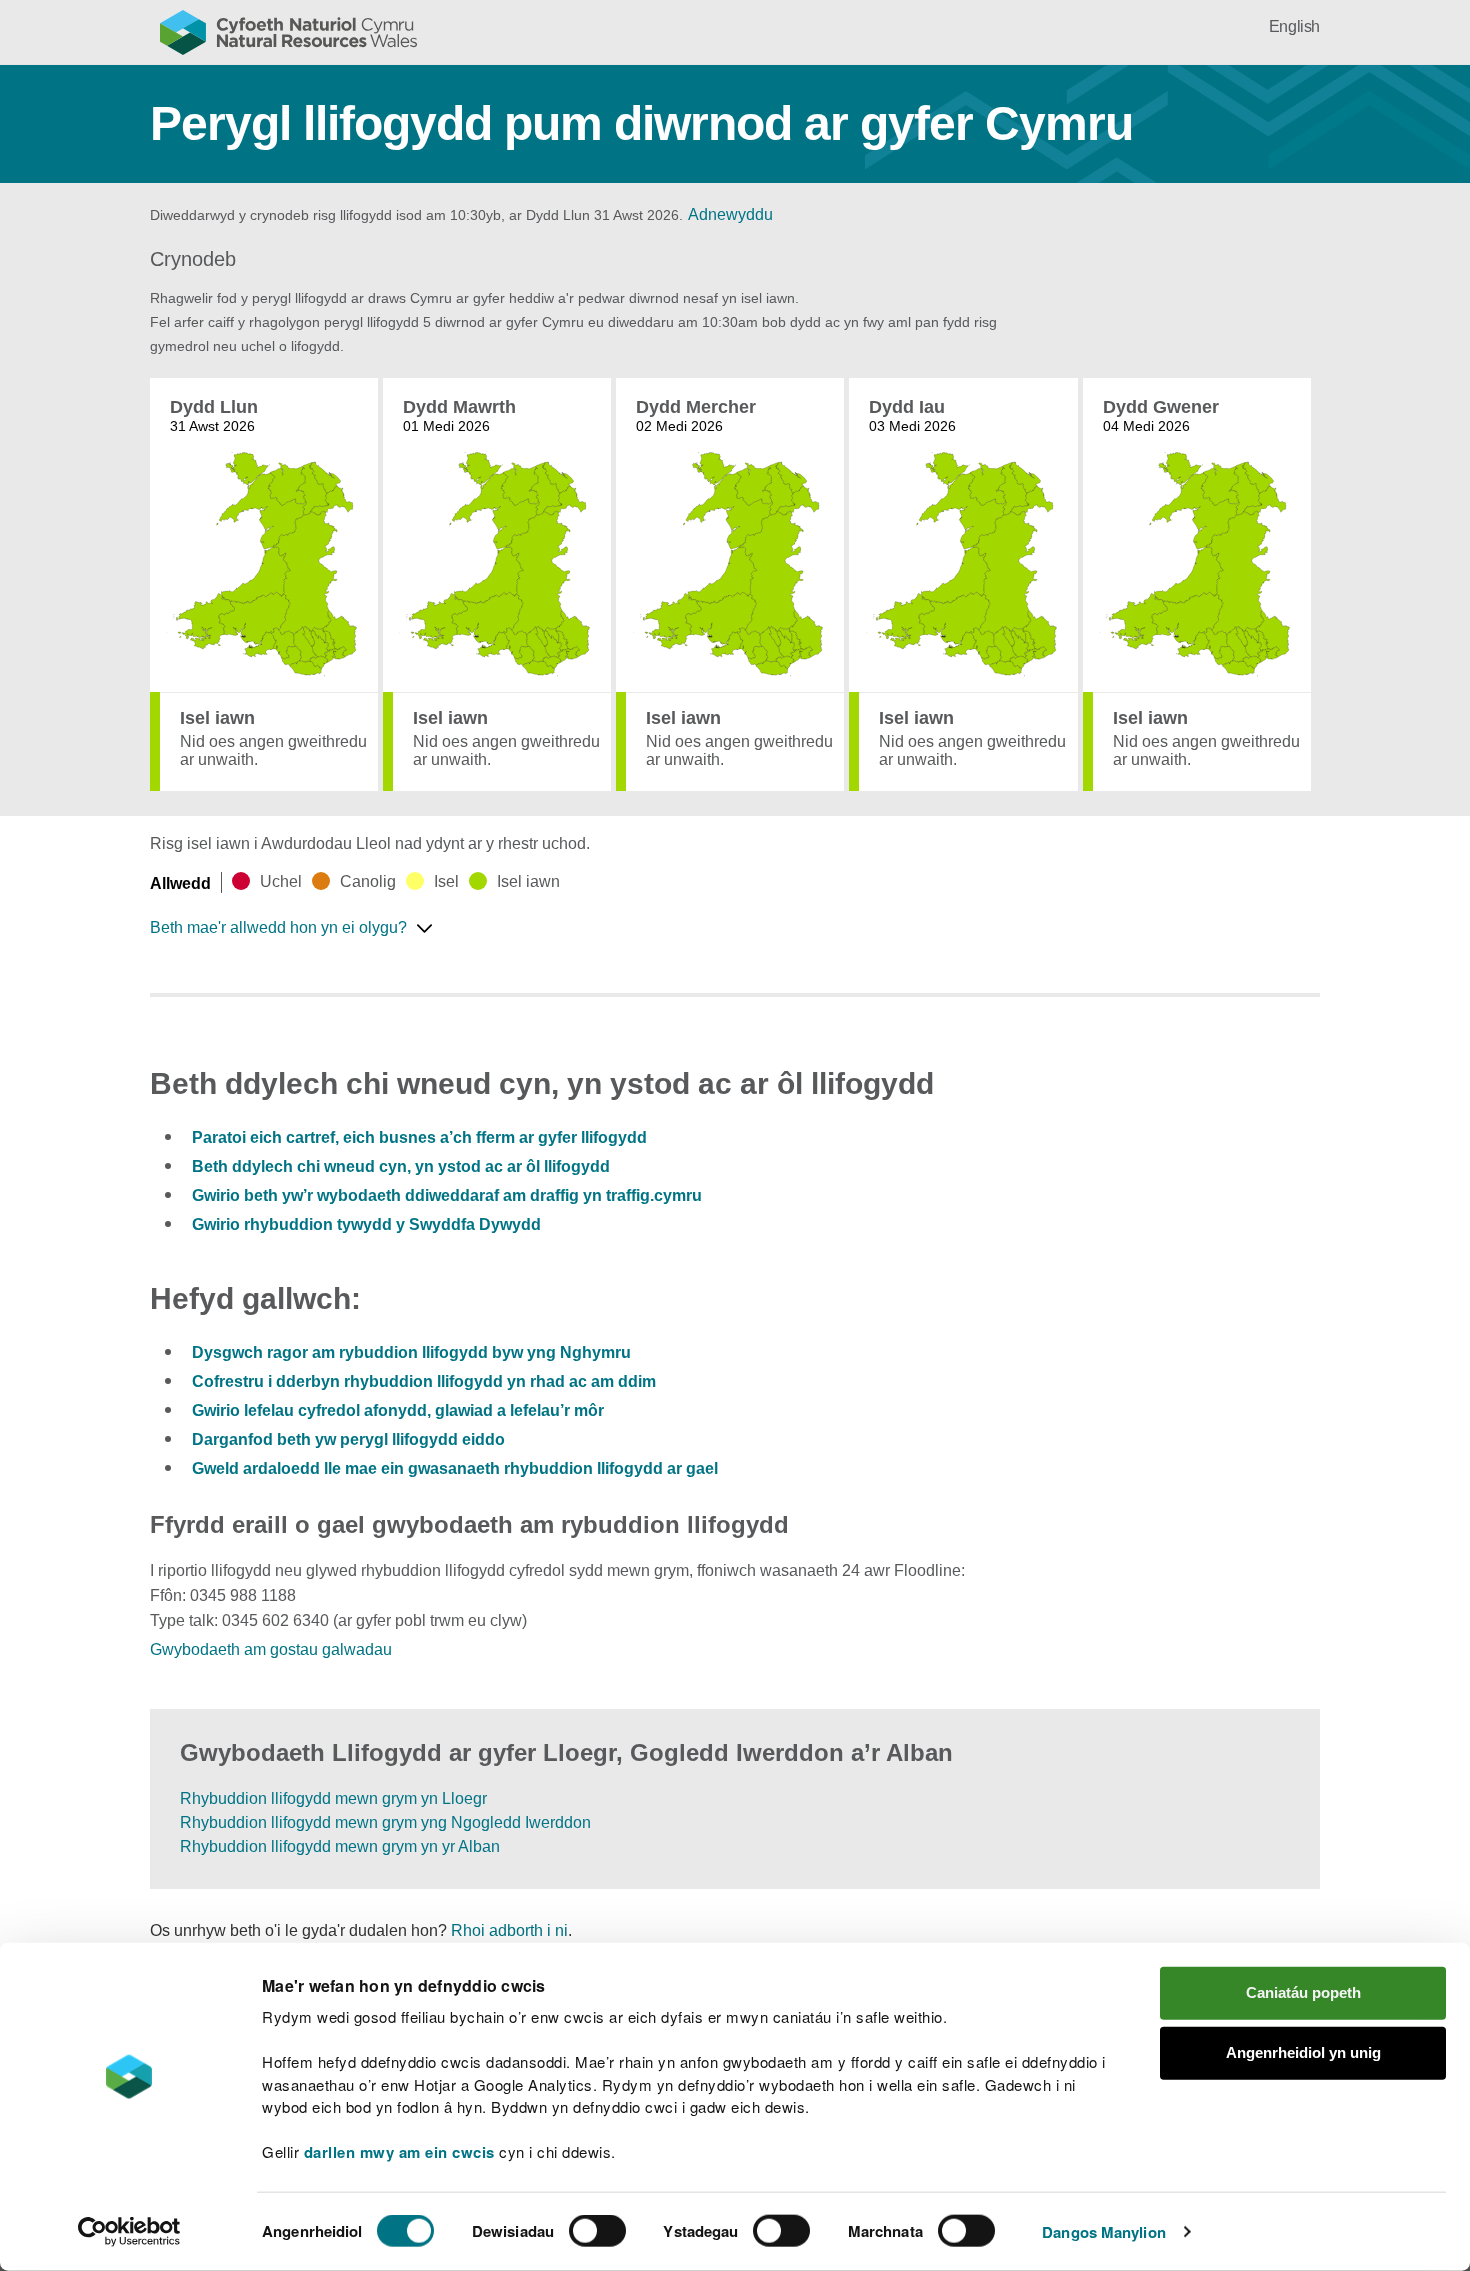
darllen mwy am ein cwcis (399, 2152)
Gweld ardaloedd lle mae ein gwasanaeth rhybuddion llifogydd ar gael (455, 1468)
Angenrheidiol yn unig (1303, 2052)
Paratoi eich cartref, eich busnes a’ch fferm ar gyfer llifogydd (419, 1137)
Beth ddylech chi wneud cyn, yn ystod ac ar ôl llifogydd (401, 1166)
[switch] (597, 2231)
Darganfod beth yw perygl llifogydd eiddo (348, 1439)
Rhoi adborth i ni (509, 1930)
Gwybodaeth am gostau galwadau (271, 1649)
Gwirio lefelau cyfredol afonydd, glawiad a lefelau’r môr (398, 1410)
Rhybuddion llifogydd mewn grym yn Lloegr (333, 1798)
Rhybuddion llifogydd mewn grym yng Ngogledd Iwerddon (385, 1822)
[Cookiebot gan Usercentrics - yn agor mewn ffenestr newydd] (129, 2232)
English (1294, 26)
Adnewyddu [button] (730, 214)
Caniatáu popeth (1303, 1992)
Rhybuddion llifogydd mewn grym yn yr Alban (340, 1846)
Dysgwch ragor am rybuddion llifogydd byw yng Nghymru (411, 1352)
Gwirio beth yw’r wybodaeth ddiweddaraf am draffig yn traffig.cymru (447, 1195)
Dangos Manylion (1104, 2232)
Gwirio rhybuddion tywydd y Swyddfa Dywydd (366, 1224)
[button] (298, 928)
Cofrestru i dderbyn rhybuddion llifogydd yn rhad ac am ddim (424, 1381)
